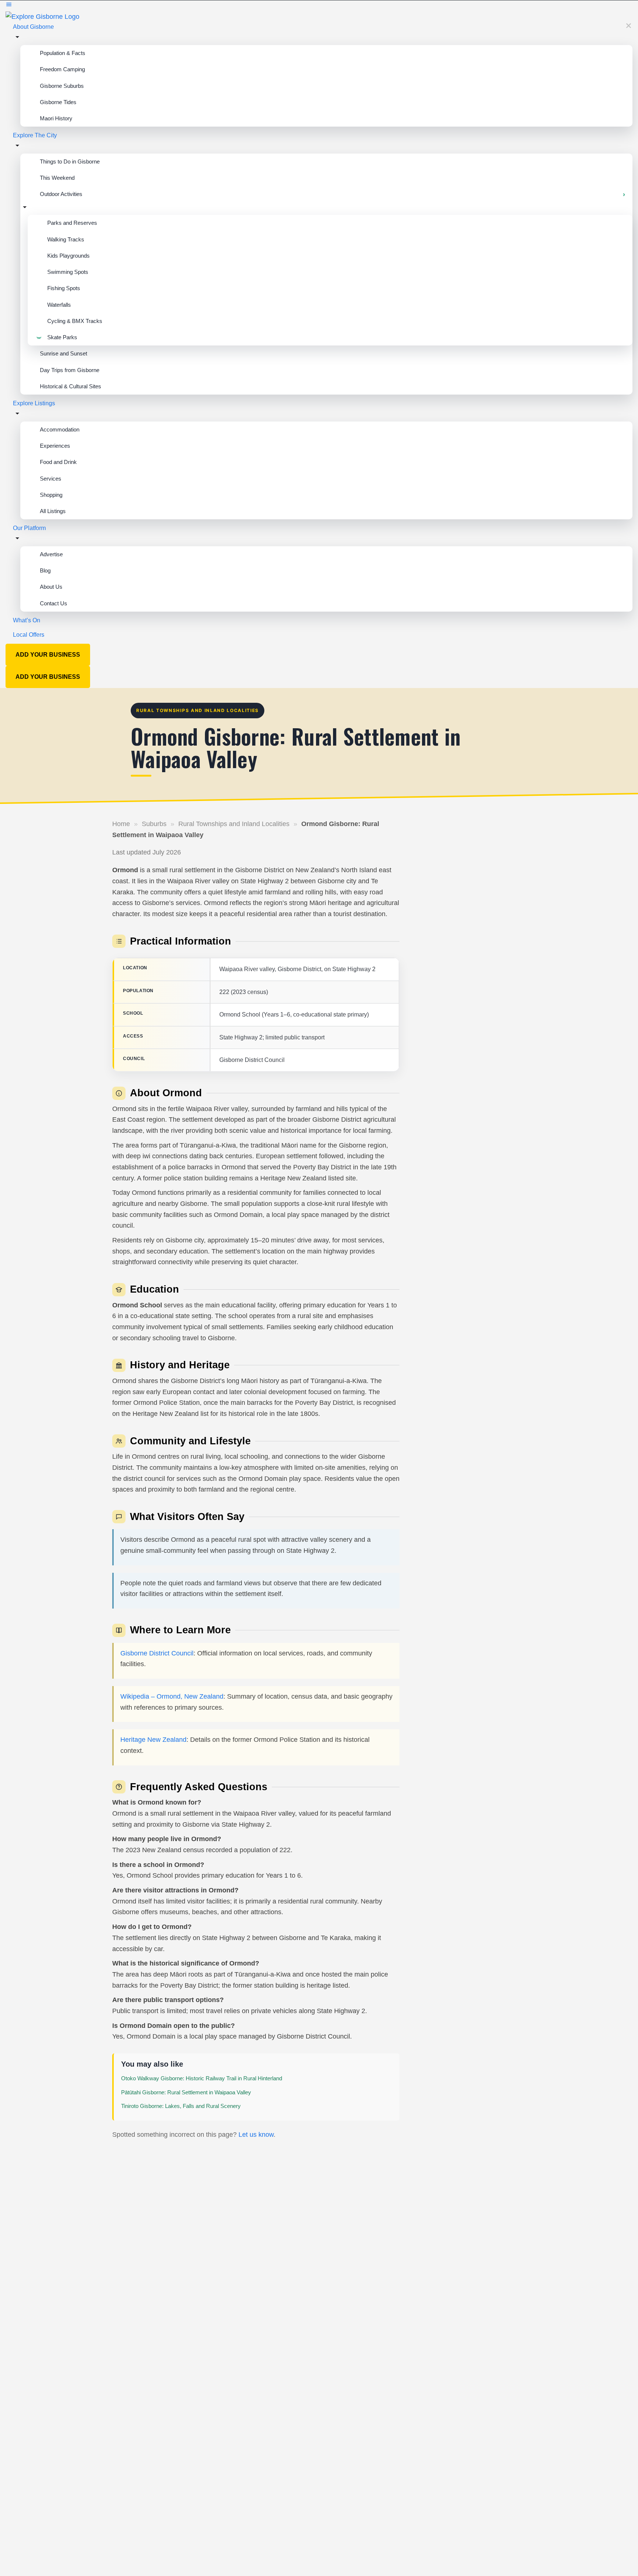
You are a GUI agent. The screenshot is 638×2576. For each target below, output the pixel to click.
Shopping (51, 495)
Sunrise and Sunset (64, 353)
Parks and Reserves (72, 223)
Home (121, 824)
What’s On (27, 620)
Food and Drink (58, 462)
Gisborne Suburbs (62, 86)
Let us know (256, 2135)
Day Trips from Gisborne (70, 370)
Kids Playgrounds (68, 256)
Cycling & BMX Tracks (75, 321)
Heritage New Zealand (153, 1740)
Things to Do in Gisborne (70, 161)
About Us (51, 587)
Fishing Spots (64, 288)
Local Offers (29, 635)
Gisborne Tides (58, 102)
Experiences (55, 446)
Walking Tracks (66, 239)
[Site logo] (42, 16)
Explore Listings (34, 403)
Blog (45, 570)
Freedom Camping (62, 69)
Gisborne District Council (157, 1653)
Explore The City (35, 135)
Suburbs (154, 824)
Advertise (51, 554)
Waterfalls (59, 305)
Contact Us (54, 603)
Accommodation (60, 429)
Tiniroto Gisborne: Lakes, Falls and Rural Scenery (181, 2106)
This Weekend (57, 178)
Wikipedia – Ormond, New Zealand (172, 1696)
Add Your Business (48, 655)
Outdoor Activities (61, 194)
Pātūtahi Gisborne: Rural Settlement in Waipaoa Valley (186, 2092)
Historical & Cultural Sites (71, 386)
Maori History (56, 118)
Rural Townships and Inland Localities (234, 824)
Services (51, 479)
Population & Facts (63, 53)
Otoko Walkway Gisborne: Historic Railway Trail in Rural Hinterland (202, 2078)
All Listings (53, 511)
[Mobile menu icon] (319, 6)
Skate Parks (62, 337)
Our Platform (29, 528)
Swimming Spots (68, 272)
